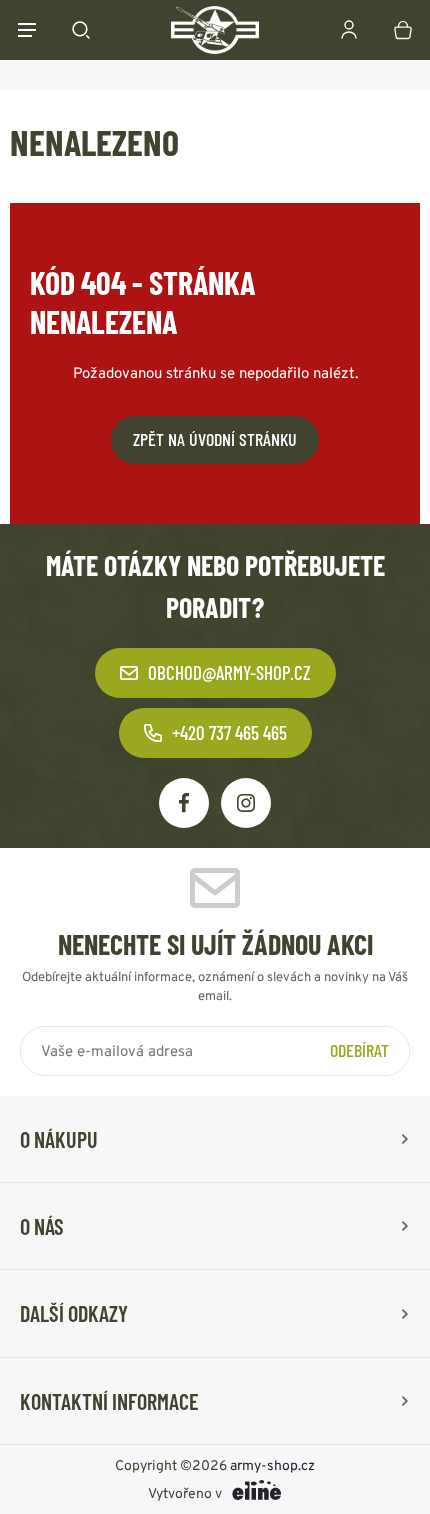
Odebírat (359, 1050)
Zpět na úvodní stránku (215, 439)
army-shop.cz (272, 1465)
